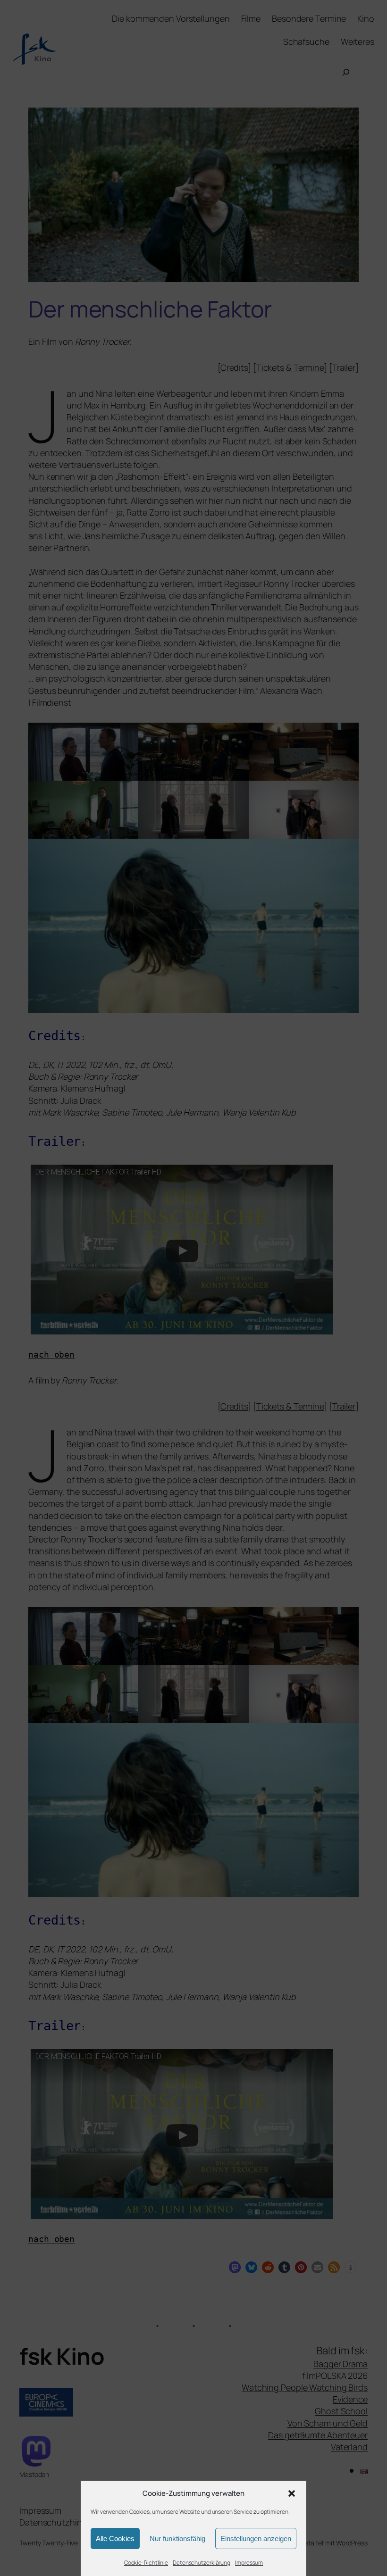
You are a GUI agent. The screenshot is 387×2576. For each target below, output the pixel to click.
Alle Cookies (115, 2538)
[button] (292, 2493)
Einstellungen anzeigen (256, 2538)
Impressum (249, 2563)
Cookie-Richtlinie (146, 2563)
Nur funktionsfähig (177, 2538)
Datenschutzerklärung (202, 2563)
